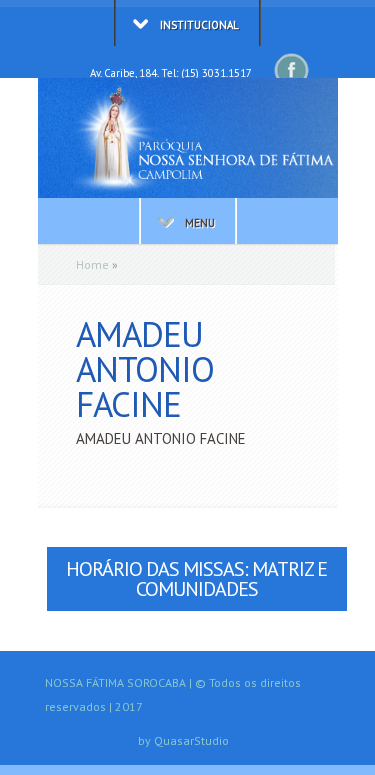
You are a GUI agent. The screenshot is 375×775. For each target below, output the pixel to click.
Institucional (199, 25)
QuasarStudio (191, 740)
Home (92, 264)
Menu (200, 223)
